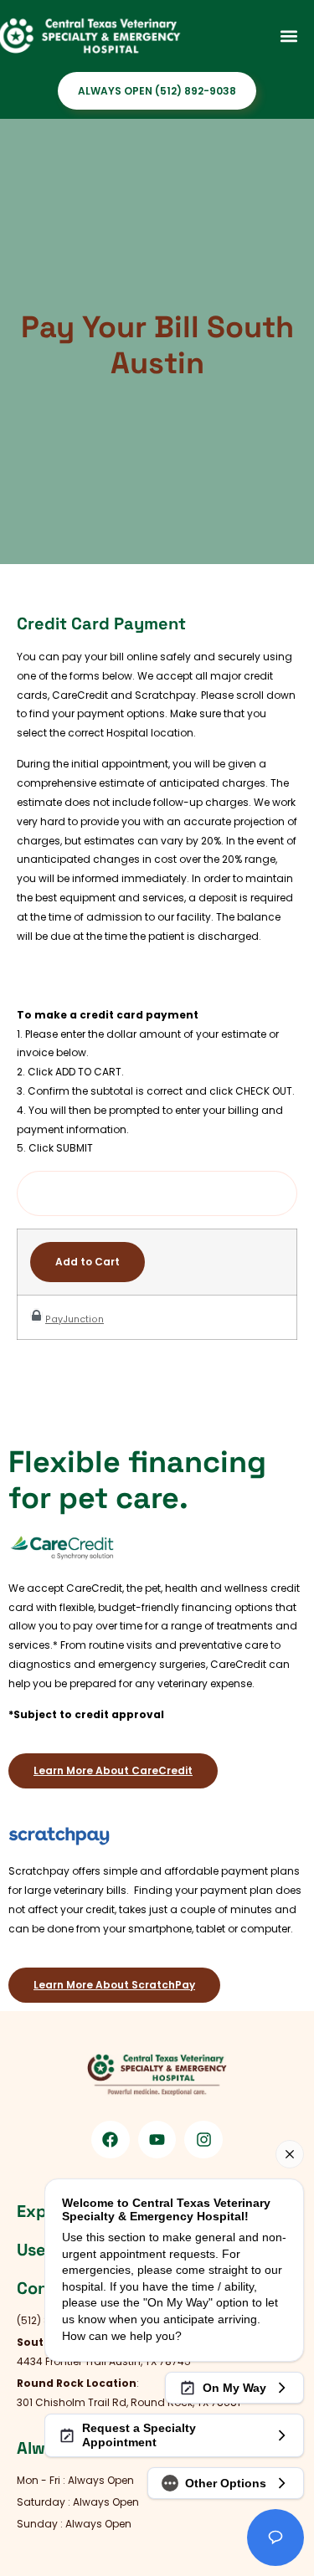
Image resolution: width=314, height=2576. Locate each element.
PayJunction (75, 1319)
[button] (288, 36)
